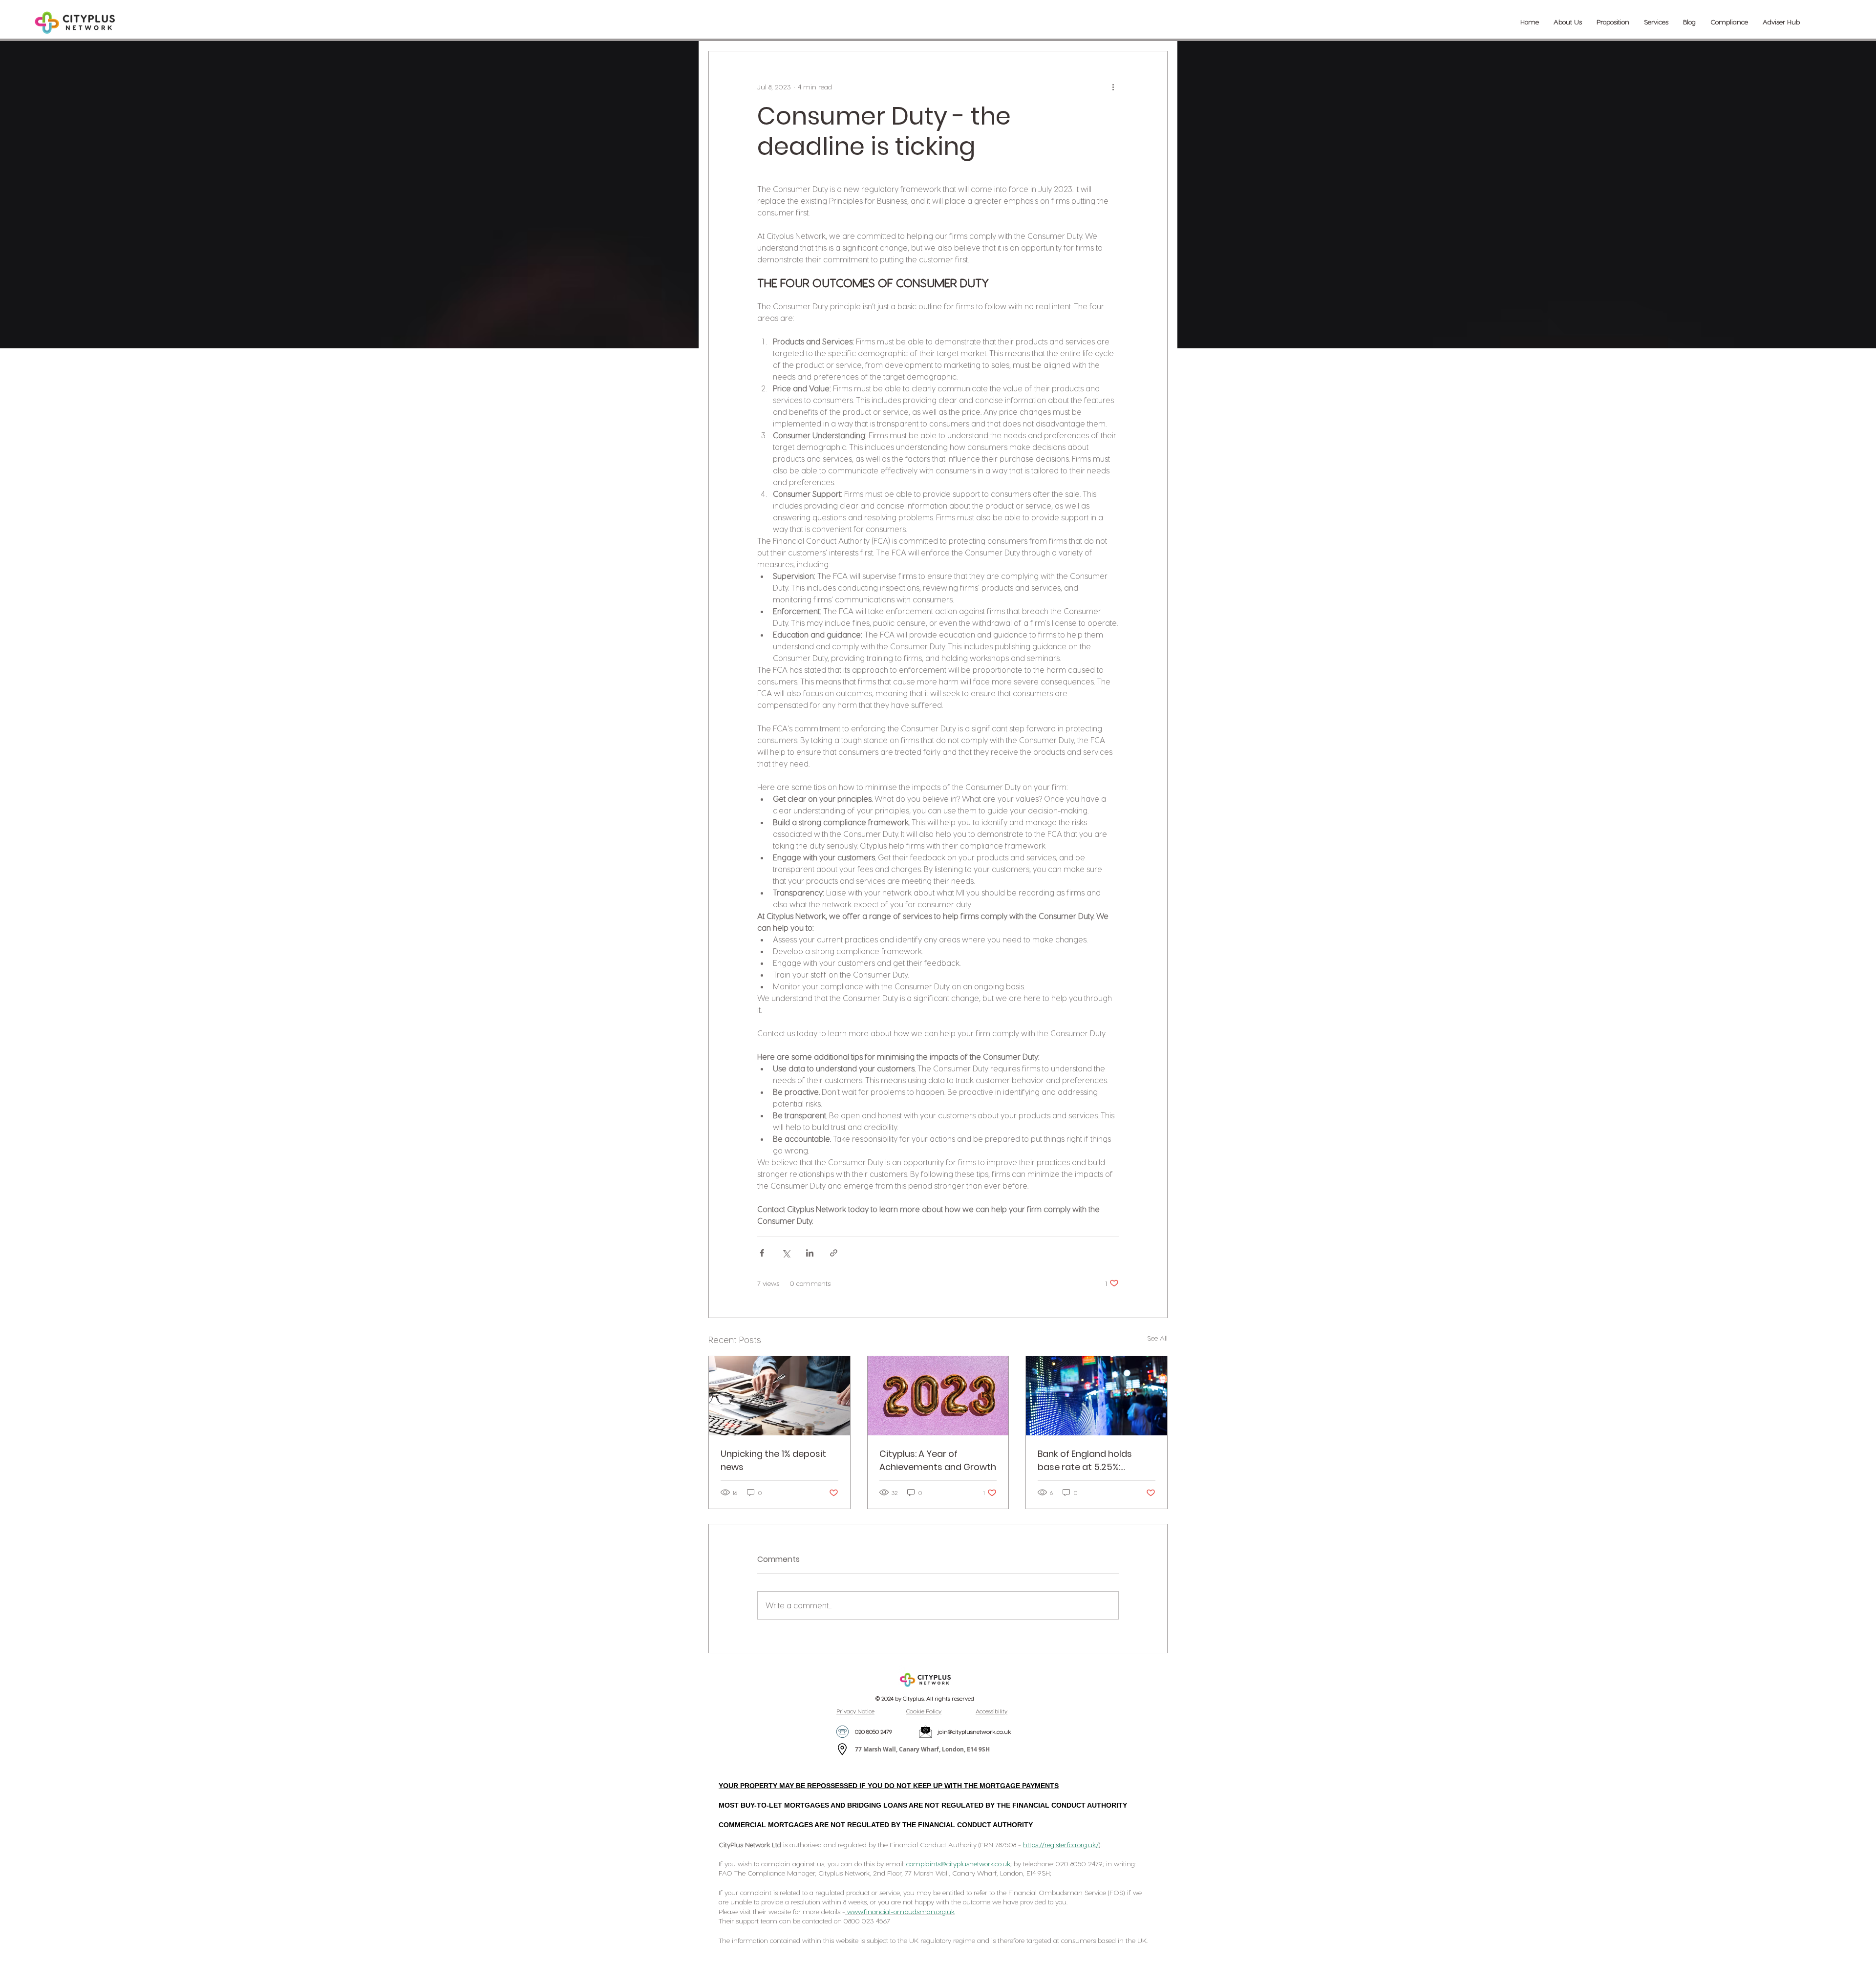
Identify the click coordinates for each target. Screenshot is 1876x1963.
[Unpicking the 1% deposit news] (779, 1396)
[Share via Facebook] (762, 1253)
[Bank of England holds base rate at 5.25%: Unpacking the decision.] (1097, 1396)
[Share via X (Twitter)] (786, 1253)
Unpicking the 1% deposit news (773, 1460)
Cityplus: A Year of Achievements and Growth (938, 1460)
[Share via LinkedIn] (810, 1253)
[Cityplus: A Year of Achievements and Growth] (938, 1396)
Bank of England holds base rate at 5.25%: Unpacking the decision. (1089, 1461)
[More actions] (1113, 86)
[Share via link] (834, 1253)
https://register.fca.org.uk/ (1061, 1845)
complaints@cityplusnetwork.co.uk (958, 1864)
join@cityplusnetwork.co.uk (974, 1731)
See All (1157, 1338)
